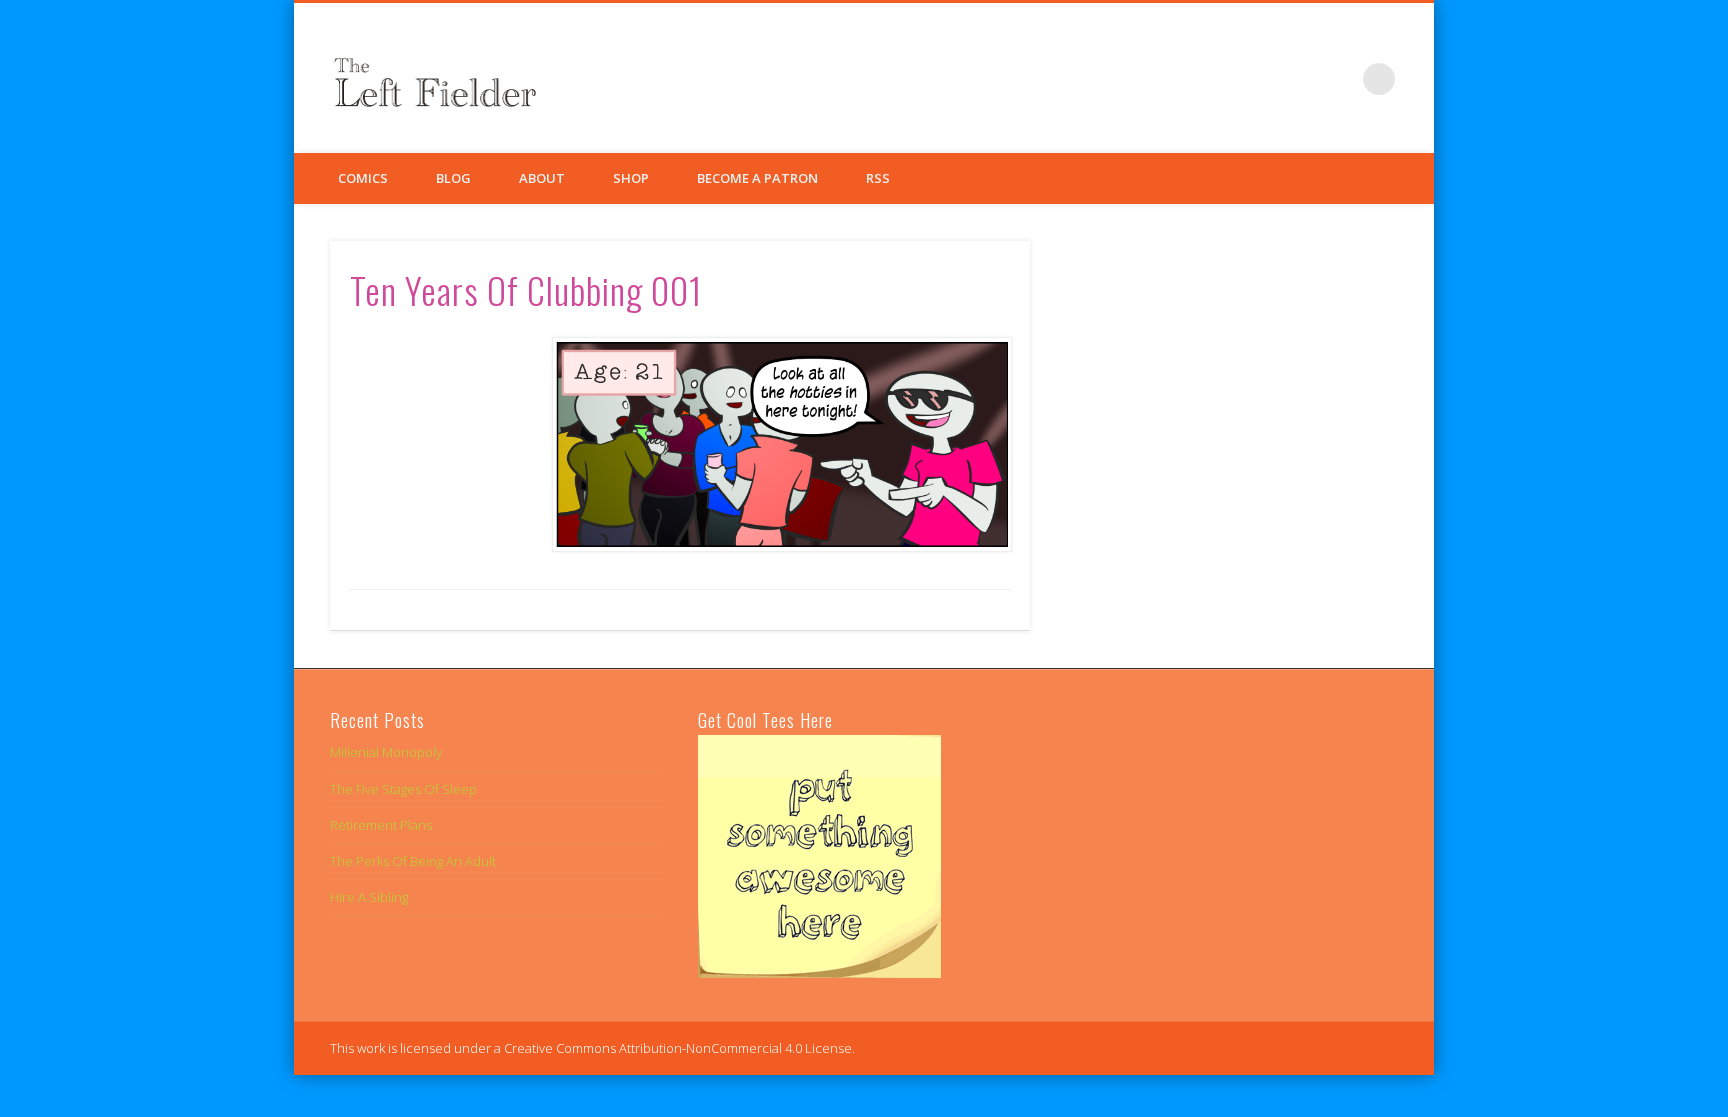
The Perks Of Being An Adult (413, 861)
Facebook (1256, 79)
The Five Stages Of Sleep (403, 789)
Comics (363, 178)
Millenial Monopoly (386, 752)
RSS (878, 178)
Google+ (1338, 79)
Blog (453, 178)
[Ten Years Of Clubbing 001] (781, 444)
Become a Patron (757, 178)
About (542, 178)
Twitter (1297, 79)
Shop (631, 178)
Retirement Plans (381, 825)
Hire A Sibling (369, 897)
